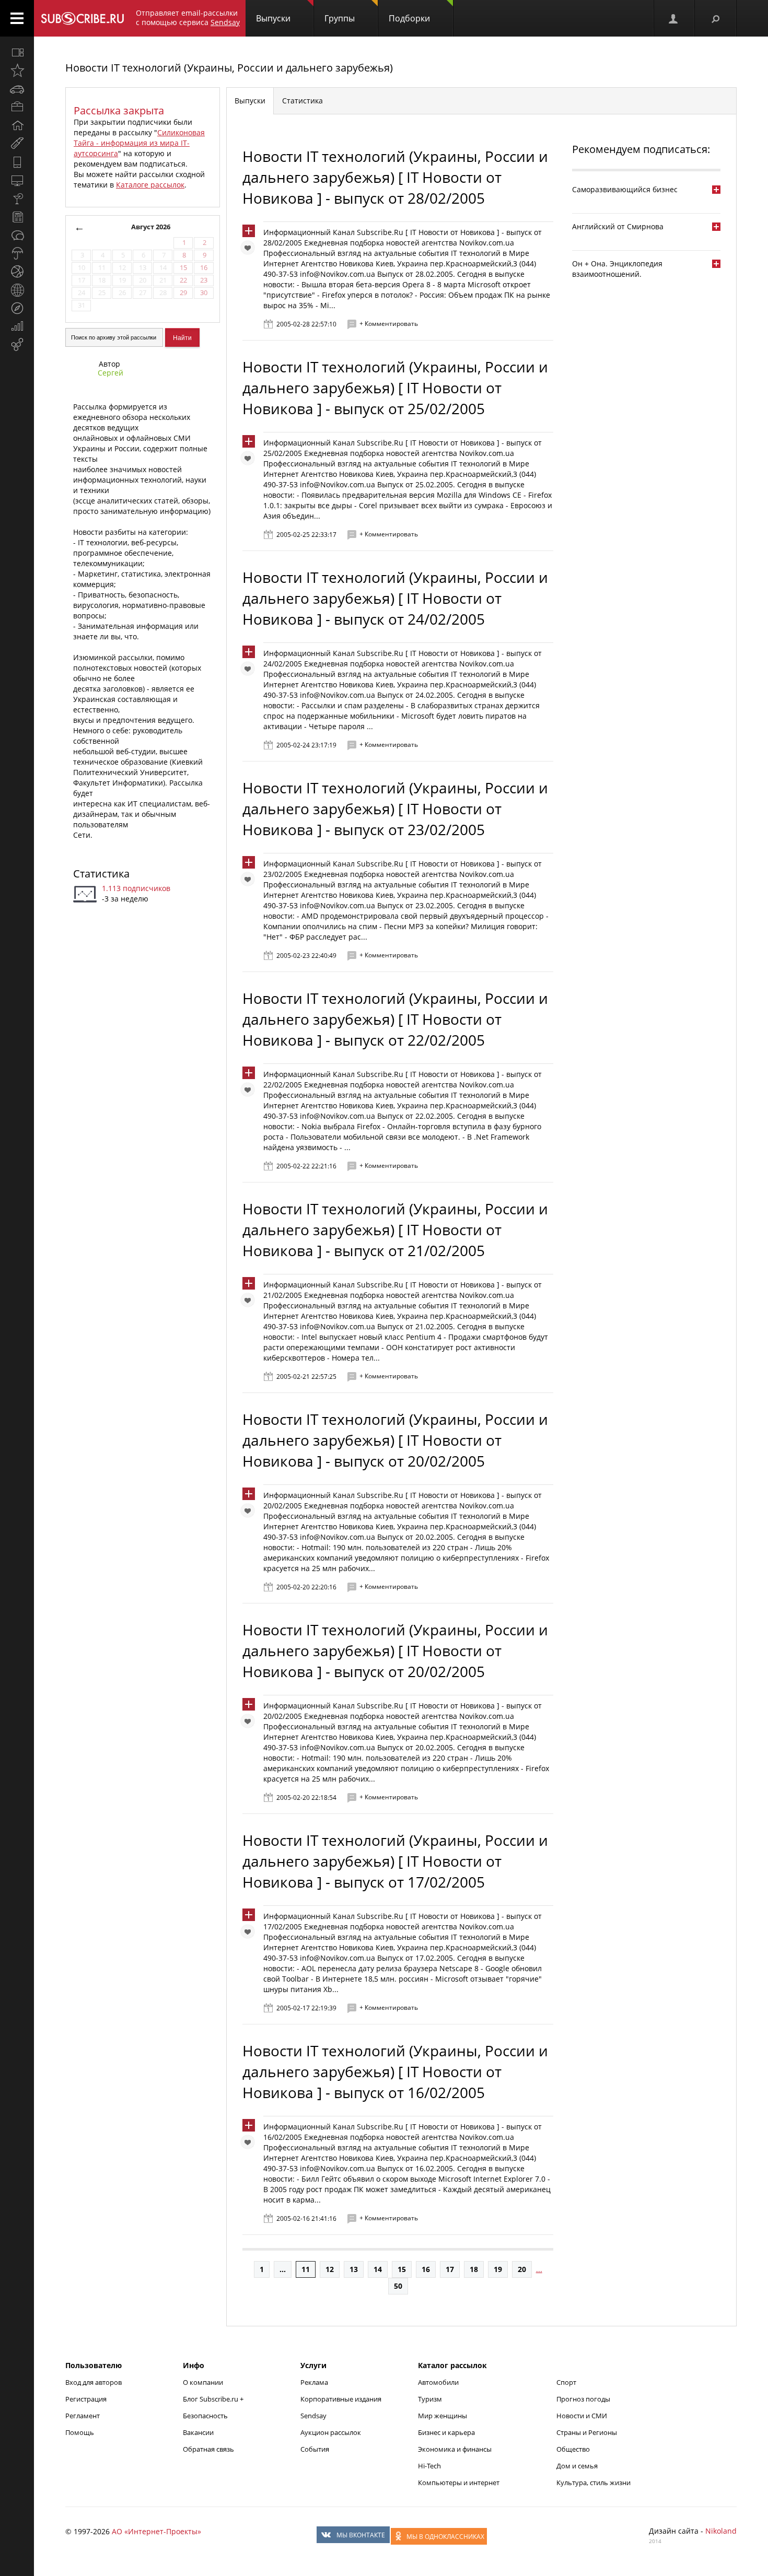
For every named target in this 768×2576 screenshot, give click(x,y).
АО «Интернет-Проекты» (156, 2531)
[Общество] (17, 235)
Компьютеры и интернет (459, 2483)
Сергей (110, 373)
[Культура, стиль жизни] (17, 198)
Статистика (101, 874)
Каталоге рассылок (150, 185)
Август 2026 (151, 227)
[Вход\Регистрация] (674, 18)
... (283, 2269)
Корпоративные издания (341, 2399)
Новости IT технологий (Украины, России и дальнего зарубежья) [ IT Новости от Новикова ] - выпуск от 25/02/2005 (395, 388)
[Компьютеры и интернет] (17, 180)
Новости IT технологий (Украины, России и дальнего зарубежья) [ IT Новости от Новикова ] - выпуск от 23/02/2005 (395, 809)
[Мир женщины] (17, 144)
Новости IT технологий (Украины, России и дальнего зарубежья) (229, 68)
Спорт (566, 2382)
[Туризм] (17, 308)
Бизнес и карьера (446, 2432)
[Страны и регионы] (17, 290)
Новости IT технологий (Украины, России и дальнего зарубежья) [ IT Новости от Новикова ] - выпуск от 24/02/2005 (395, 598)
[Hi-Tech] (17, 162)
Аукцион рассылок (331, 2432)
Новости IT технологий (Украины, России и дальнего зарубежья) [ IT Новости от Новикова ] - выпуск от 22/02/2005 (395, 1019)
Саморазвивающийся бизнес (625, 189)
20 (522, 2269)
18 (474, 2269)
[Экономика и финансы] (17, 326)
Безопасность (205, 2416)
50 (398, 2286)
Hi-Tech (429, 2466)
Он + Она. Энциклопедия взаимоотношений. (617, 269)
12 (330, 2269)
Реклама (314, 2382)
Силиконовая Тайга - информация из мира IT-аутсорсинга (139, 143)
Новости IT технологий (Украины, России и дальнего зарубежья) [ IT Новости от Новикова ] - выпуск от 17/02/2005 (395, 1861)
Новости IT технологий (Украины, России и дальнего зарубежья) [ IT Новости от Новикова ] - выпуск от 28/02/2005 (395, 177)
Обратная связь (208, 2449)
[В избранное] (250, 250)
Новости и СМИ (582, 2416)
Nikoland (721, 2531)
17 (450, 2269)
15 (402, 2269)
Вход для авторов (94, 2382)
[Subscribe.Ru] (82, 18)
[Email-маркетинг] (17, 345)
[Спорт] (17, 272)
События (315, 2449)
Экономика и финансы (455, 2449)
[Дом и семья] (17, 125)
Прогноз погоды (583, 2399)
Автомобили (438, 2382)
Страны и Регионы (587, 2432)
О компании (203, 2382)
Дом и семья (577, 2466)
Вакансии (198, 2432)
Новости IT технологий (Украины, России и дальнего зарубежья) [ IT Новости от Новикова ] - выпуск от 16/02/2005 (395, 2071)
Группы (340, 18)
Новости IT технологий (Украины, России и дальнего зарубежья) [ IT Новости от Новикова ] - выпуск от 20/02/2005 (395, 1440)
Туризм (430, 2399)
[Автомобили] (17, 89)
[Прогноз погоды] (17, 253)
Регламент (83, 2416)
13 (354, 2269)
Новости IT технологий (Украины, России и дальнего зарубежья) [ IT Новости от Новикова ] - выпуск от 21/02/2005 (395, 1230)
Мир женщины (443, 2416)
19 (498, 2269)
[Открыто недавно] (17, 71)
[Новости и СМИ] (17, 217)
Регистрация (86, 2399)
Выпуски (273, 18)
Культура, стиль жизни (594, 2483)
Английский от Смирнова (618, 226)
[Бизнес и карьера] (17, 107)
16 (426, 2269)
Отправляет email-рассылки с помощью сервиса (188, 17)
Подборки (409, 18)
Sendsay (313, 2416)
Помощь (80, 2432)
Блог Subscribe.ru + (214, 2399)
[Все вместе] (17, 52)
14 (378, 2269)
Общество (573, 2449)
